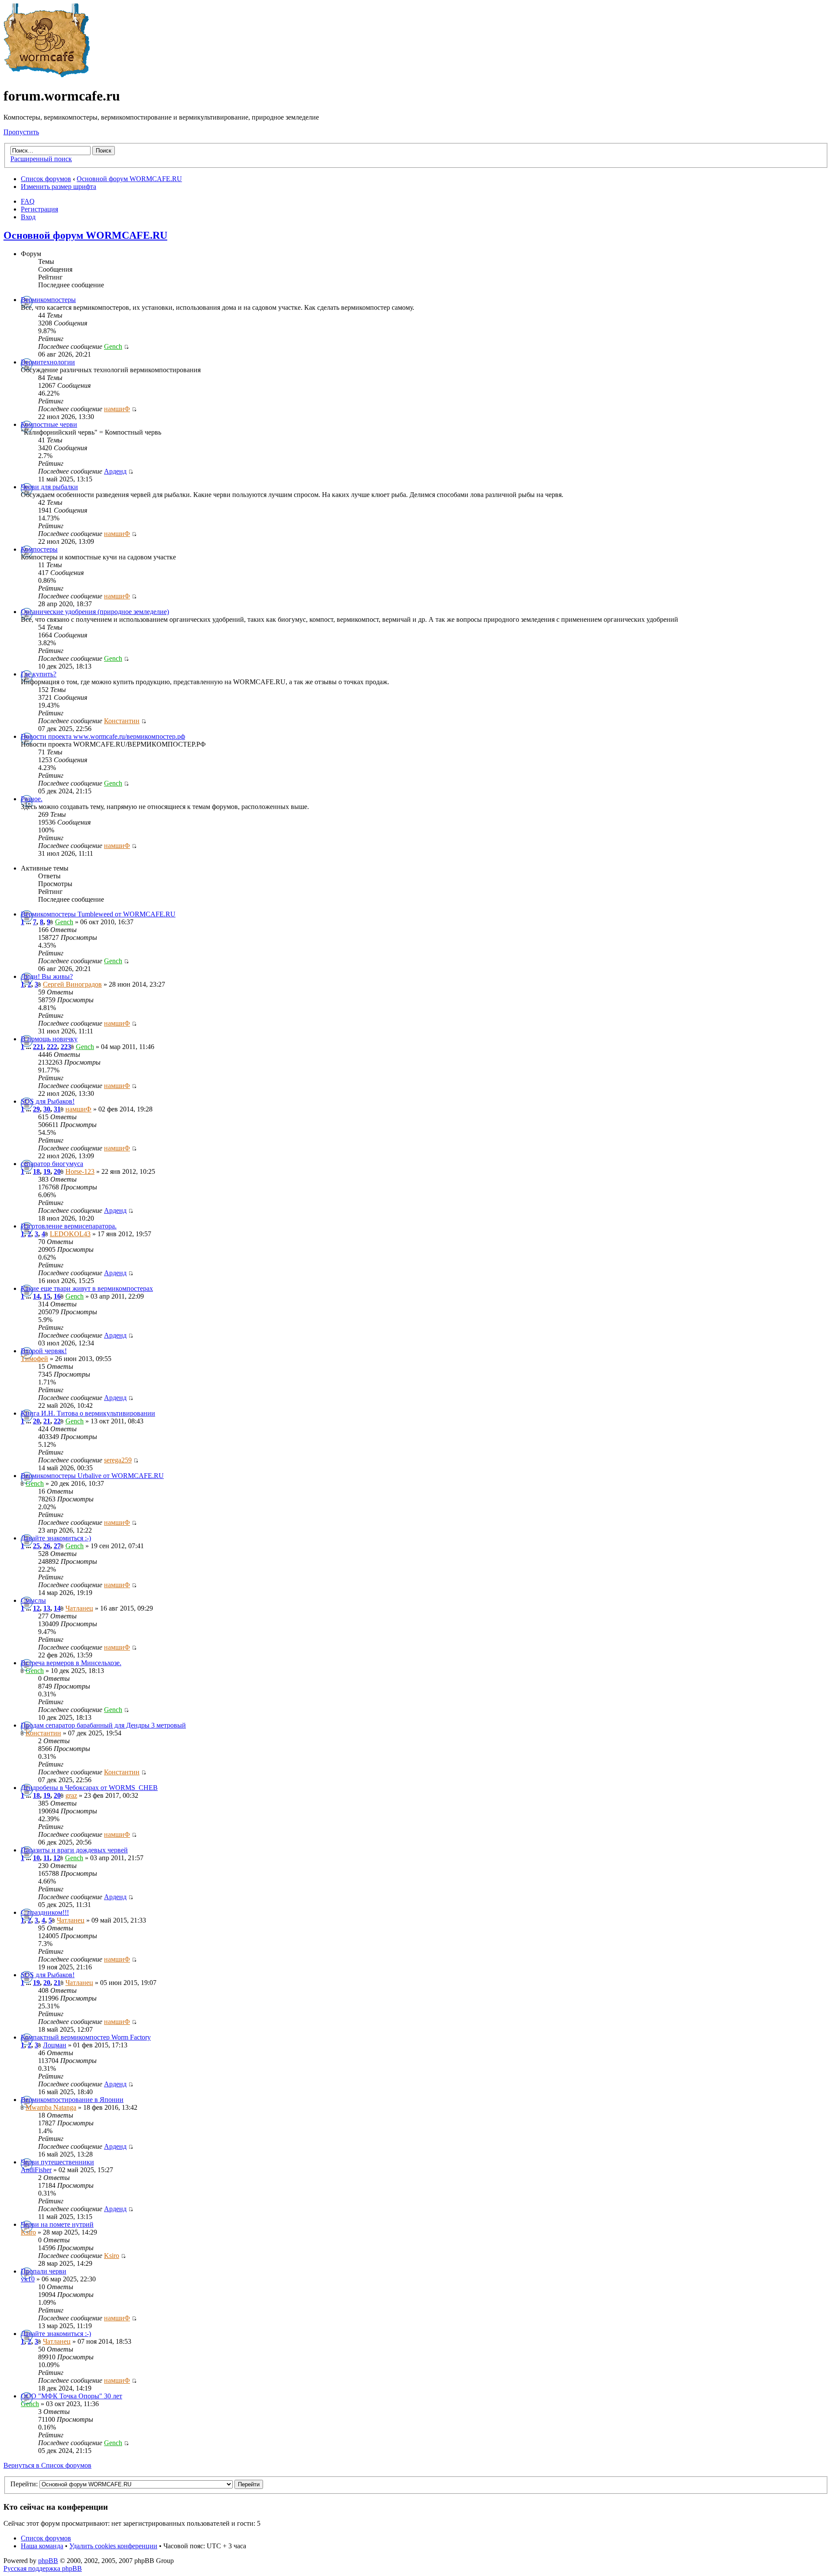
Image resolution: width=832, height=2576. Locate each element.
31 (57, 1109)
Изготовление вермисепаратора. (69, 1226)
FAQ (28, 201)
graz (71, 1795)
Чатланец (79, 1608)
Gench (113, 346)
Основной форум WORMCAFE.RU (129, 179)
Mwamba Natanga (51, 2107)
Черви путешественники (57, 2162)
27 (57, 1546)
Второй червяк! (44, 1351)
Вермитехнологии (48, 362)
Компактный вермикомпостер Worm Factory (86, 2037)
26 (47, 1546)
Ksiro (28, 2232)
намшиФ (117, 409)
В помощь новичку (49, 1039)
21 (47, 1421)
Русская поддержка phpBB (43, 2568)
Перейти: (24, 2484)
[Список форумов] (47, 75)
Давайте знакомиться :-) (56, 1538)
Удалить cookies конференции (113, 2546)
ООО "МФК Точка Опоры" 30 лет (71, 2396)
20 (57, 1171)
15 (47, 1296)
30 (47, 1109)
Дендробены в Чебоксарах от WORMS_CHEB (89, 1788)
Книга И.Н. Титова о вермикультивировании (88, 1413)
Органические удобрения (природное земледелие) (95, 612)
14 (36, 1296)
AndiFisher (36, 2170)
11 (47, 1858)
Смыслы (33, 1600)
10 (36, 1858)
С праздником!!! (45, 1912)
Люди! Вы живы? (47, 976)
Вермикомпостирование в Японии (72, 2100)
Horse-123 (80, 1171)
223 (66, 1047)
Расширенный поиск (41, 159)
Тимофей (34, 1359)
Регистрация (39, 209)
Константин (122, 721)
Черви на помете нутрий (57, 2224)
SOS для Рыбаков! (48, 1101)
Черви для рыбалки (49, 487)
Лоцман (55, 2045)
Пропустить (21, 132)
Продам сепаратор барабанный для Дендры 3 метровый (103, 1725)
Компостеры (39, 549)
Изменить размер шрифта (58, 187)
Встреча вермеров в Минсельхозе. (71, 1663)
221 (38, 1047)
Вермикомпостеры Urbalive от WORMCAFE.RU (92, 1476)
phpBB (48, 2561)
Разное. (32, 799)
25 (36, 1546)
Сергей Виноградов (72, 984)
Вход (28, 217)
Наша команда (42, 2546)
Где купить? (39, 674)
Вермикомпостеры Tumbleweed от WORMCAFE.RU (98, 914)
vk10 (28, 2279)
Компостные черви (49, 424)
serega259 (118, 1460)
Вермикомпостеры (48, 300)
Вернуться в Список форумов (47, 2465)
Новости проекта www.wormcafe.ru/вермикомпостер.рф (103, 736)
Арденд (115, 471)
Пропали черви (44, 2271)
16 (57, 1296)
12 (36, 1608)
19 (47, 1171)
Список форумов (46, 179)
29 (36, 1109)
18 (36, 1171)
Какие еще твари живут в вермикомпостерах (87, 1288)
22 (57, 1421)
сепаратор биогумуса (52, 1164)
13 (47, 1608)
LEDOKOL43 (70, 1234)
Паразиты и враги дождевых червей (74, 1850)
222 (52, 1047)
